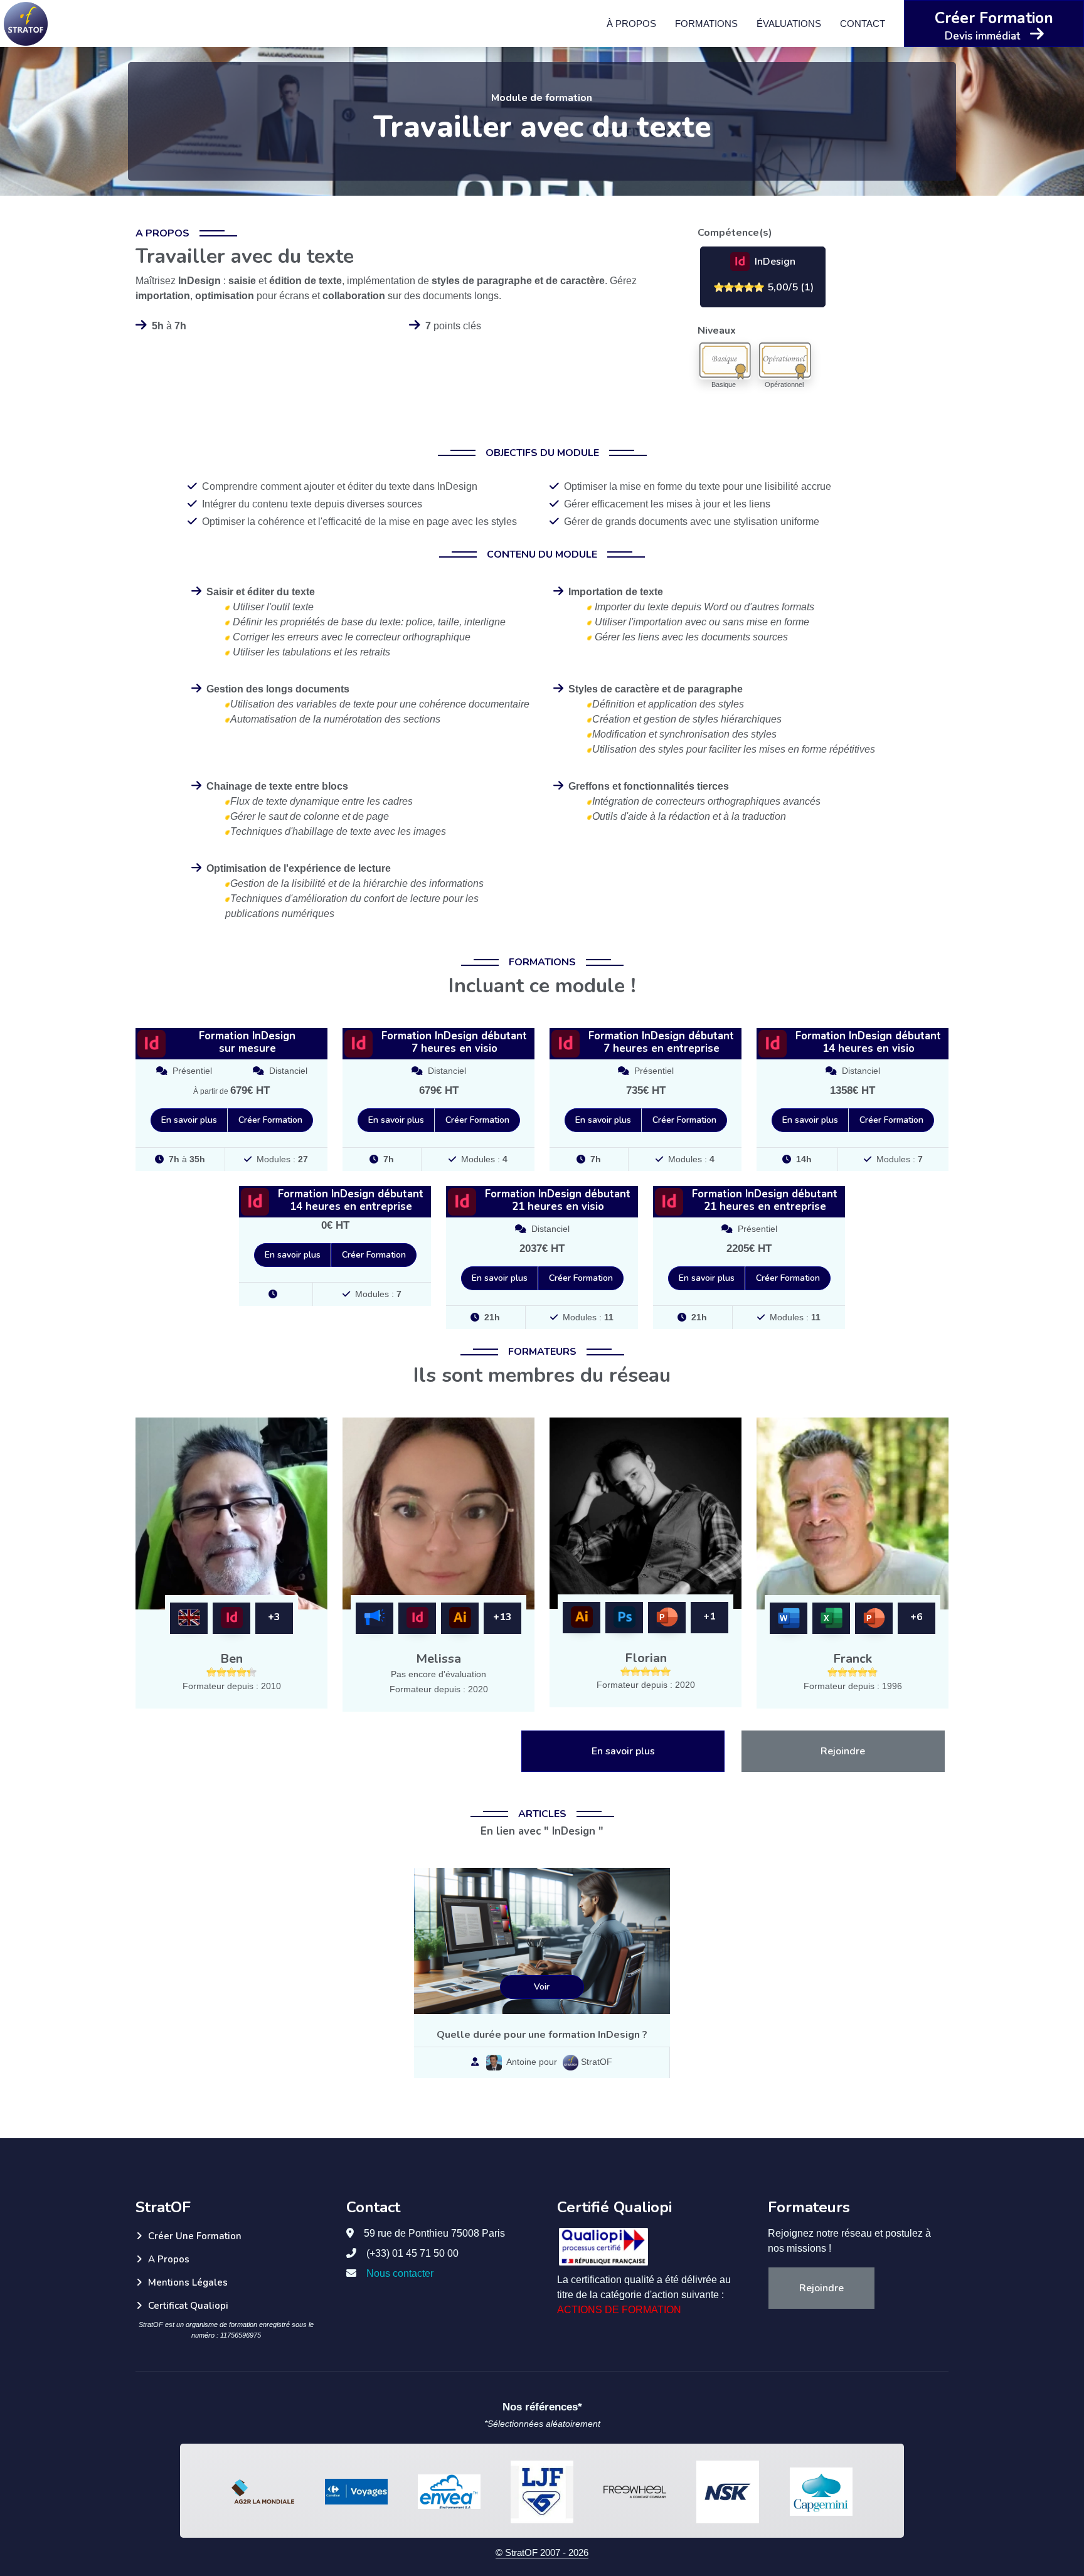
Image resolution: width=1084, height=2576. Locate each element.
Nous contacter (400, 2273)
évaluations (789, 23)
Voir (542, 1987)
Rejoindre (843, 1751)
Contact (863, 23)
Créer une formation (195, 2236)
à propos (631, 23)
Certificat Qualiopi (188, 2306)
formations (706, 23)
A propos (169, 2259)
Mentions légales (188, 2282)
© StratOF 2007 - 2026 (542, 2552)
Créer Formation (270, 1120)
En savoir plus (189, 1120)
